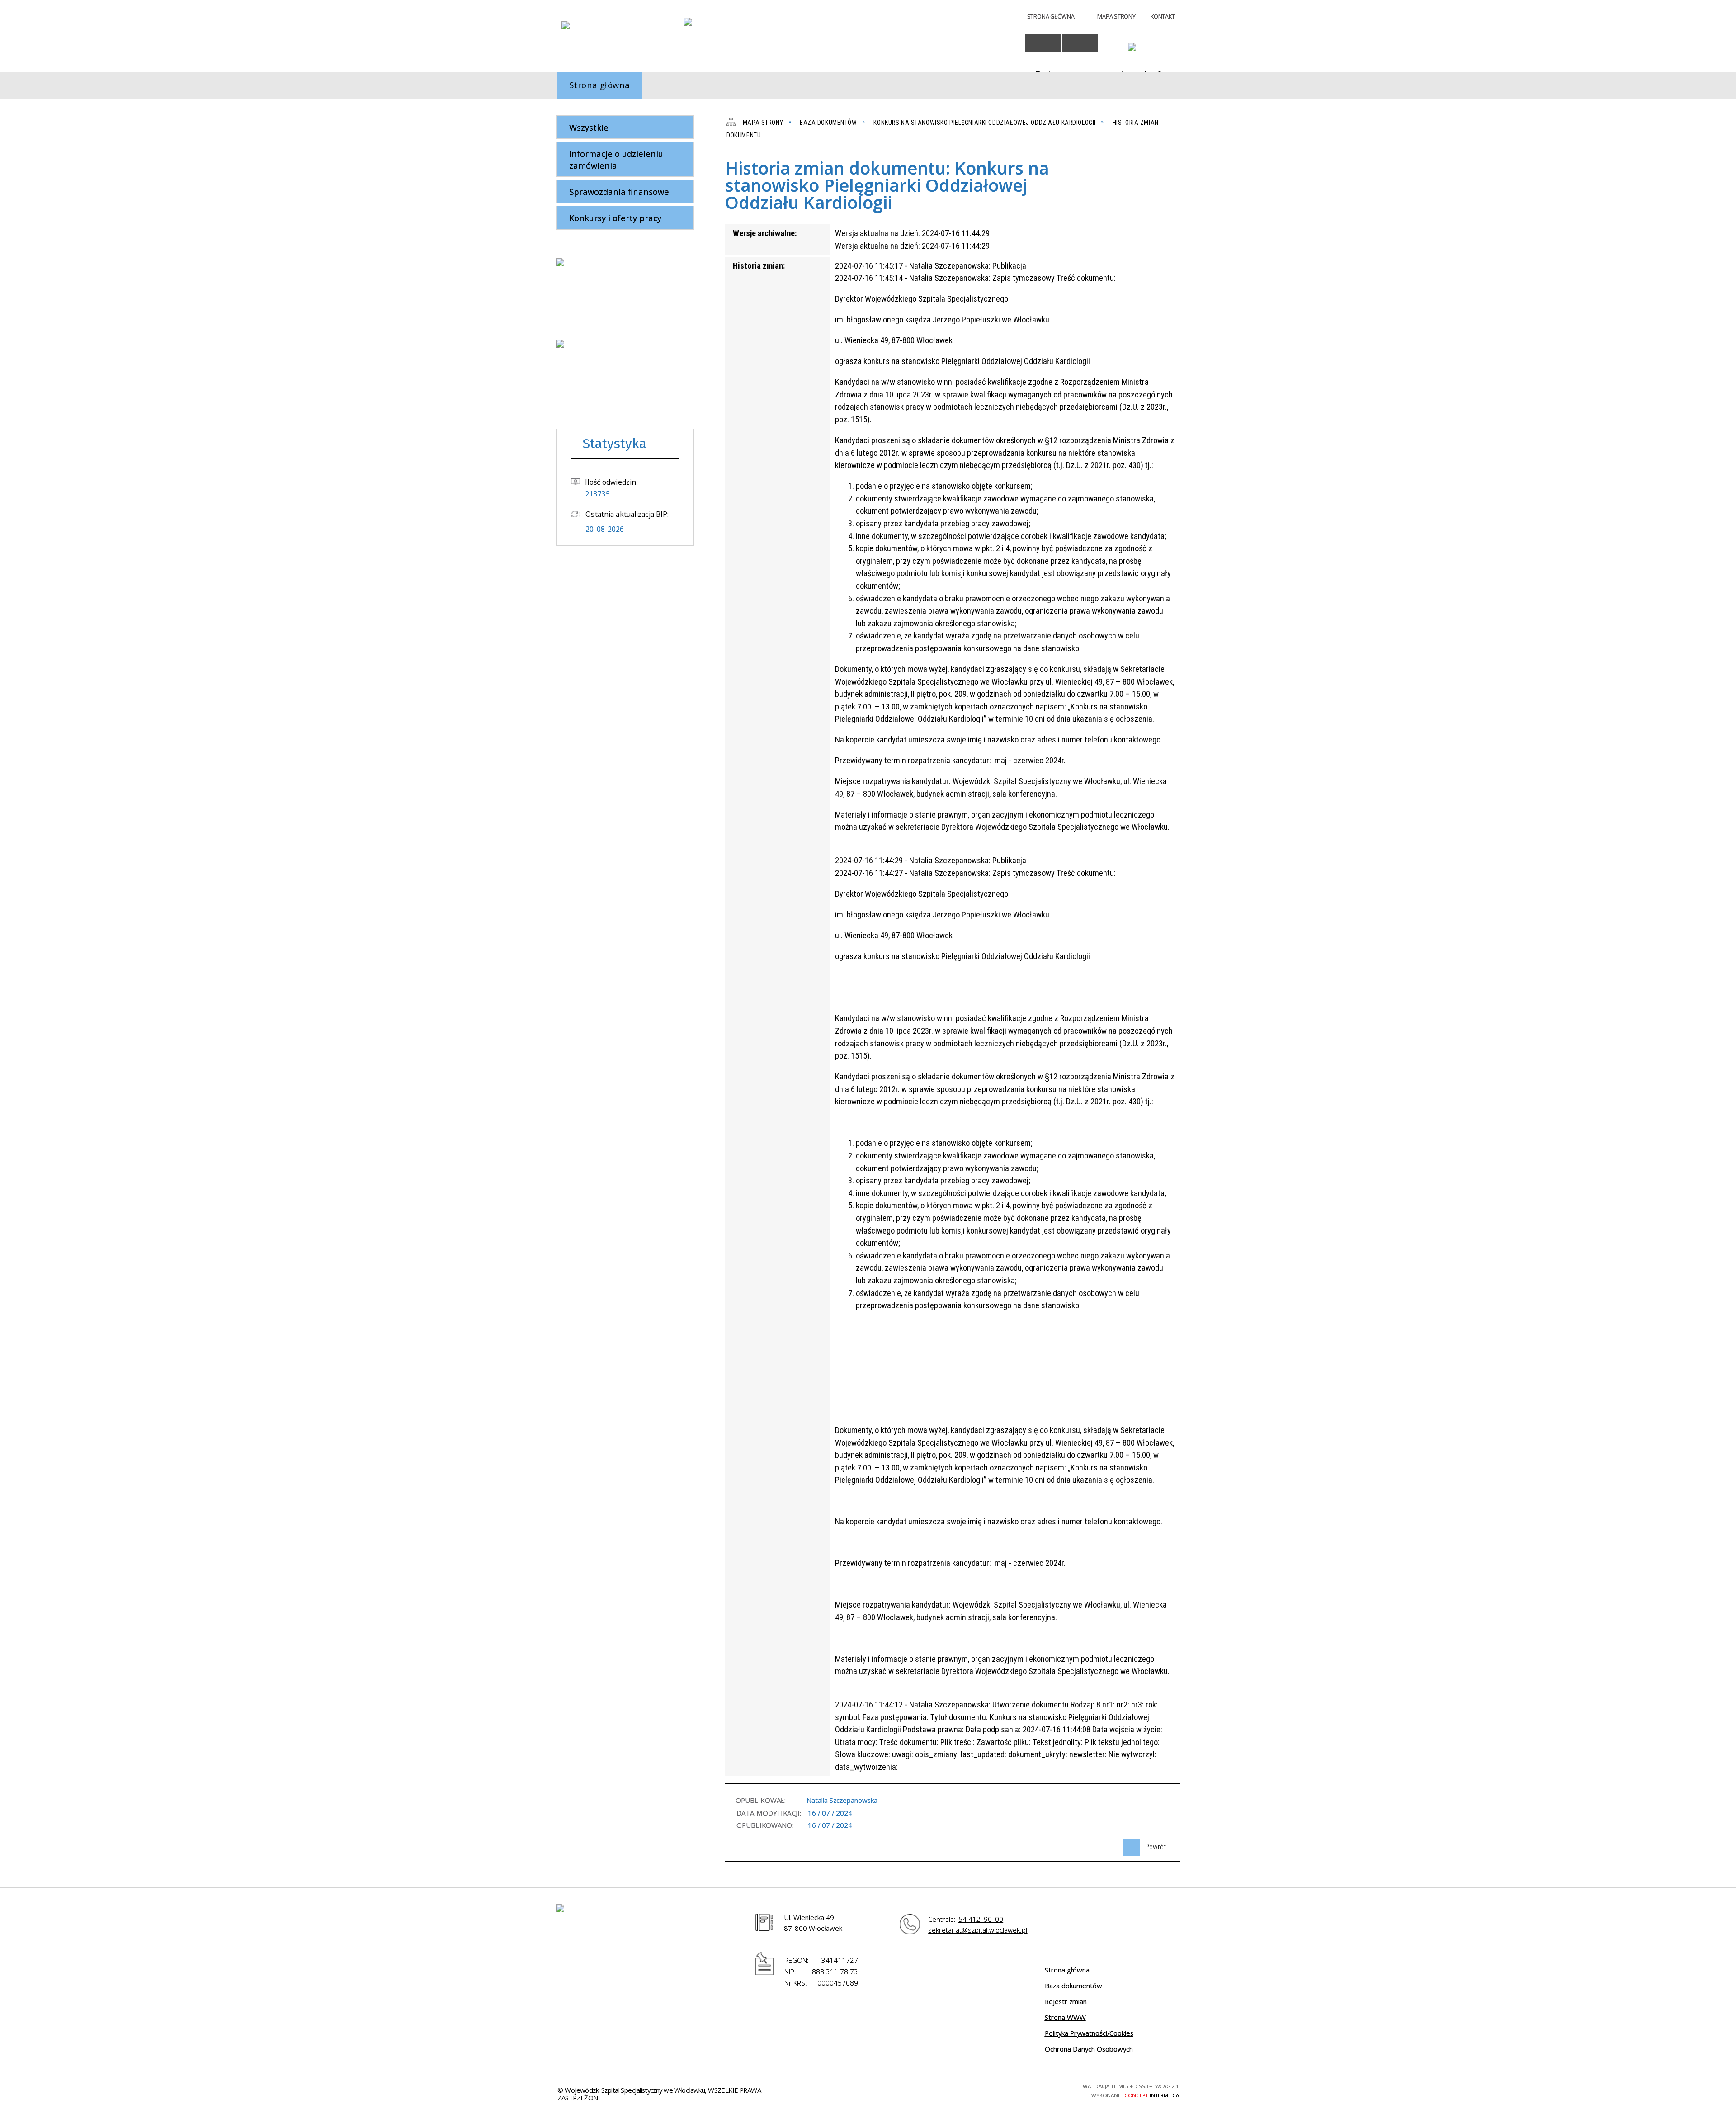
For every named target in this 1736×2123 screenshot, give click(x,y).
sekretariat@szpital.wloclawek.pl (978, 1930)
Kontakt (1163, 16)
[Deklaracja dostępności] (1052, 43)
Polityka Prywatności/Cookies (1089, 2033)
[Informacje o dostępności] (1034, 43)
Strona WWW (1065, 2017)
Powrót (1144, 1845)
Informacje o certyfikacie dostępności (899, 2091)
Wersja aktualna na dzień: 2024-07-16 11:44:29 (912, 233)
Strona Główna (1051, 16)
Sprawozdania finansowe (619, 191)
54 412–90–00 (981, 1919)
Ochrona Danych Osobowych (1089, 2049)
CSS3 (1016, 2090)
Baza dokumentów (1073, 1986)
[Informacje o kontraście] (1089, 43)
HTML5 (1000, 2090)
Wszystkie (589, 127)
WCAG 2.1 (1048, 2089)
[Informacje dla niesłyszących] (1071, 43)
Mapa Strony (1116, 16)
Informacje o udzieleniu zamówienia (616, 159)
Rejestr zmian (1066, 2001)
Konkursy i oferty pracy (615, 218)
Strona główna (1067, 1970)
